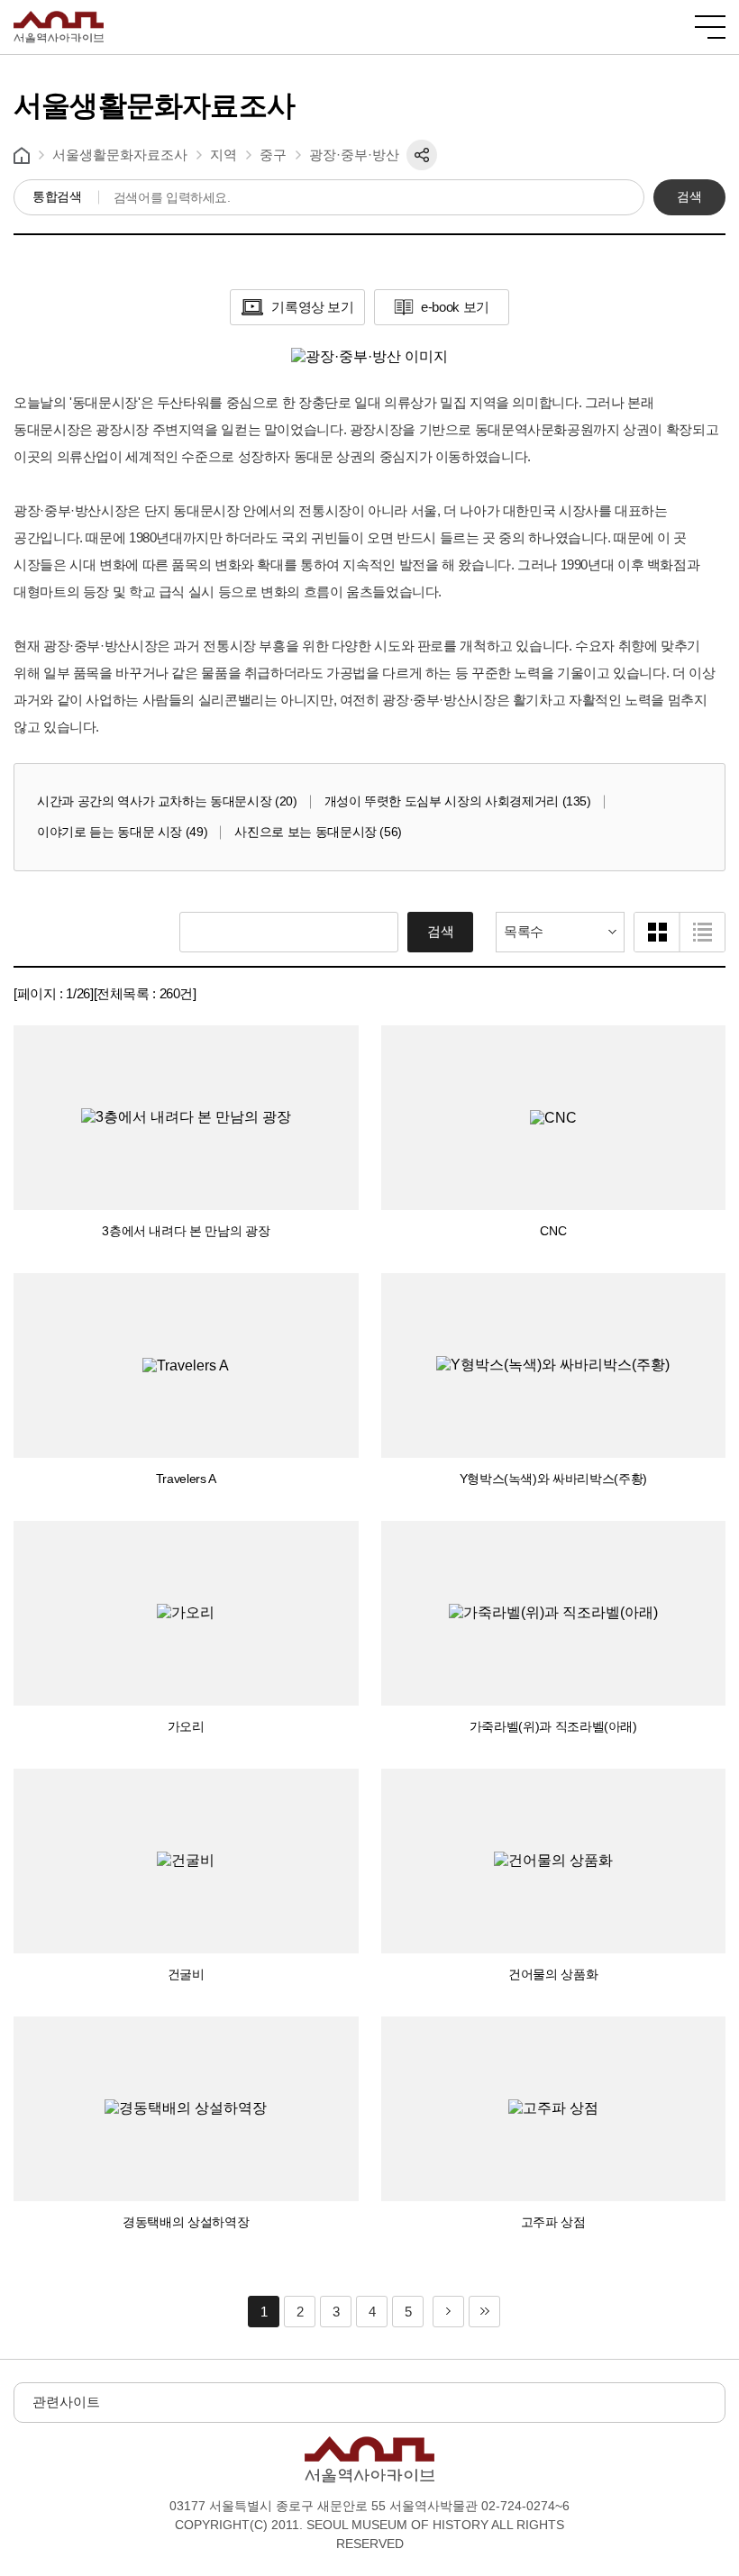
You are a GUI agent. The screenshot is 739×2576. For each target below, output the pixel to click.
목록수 (524, 931)
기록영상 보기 (312, 307)
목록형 (702, 932)
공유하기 (422, 155)
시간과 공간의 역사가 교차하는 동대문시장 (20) (167, 801)
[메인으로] (59, 18)
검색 (689, 196)
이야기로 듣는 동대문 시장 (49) (122, 832)
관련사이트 (66, 2402)
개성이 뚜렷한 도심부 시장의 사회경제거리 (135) (458, 801)
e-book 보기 (455, 307)
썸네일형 (657, 932)
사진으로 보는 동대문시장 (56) (318, 832)
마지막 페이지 (484, 2312)
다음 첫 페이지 (448, 2312)
